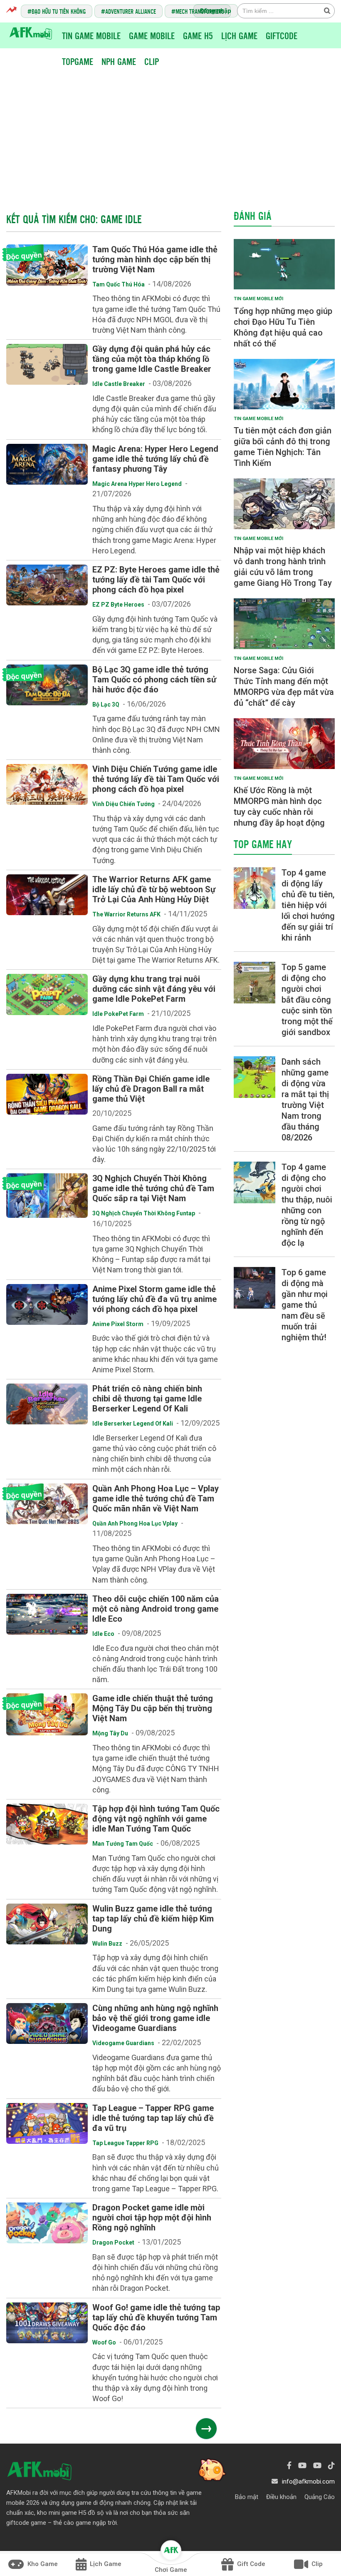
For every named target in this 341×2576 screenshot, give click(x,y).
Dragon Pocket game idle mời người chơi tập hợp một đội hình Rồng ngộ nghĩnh (152, 2218)
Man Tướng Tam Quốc (123, 1844)
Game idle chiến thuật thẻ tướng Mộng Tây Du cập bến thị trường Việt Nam (153, 1708)
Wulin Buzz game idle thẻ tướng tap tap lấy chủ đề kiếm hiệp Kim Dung (153, 1919)
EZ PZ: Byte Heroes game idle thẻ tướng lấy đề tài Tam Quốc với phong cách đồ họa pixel (156, 580)
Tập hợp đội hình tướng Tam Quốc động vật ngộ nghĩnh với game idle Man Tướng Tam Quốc (156, 1819)
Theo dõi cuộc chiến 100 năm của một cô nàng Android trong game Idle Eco (156, 1609)
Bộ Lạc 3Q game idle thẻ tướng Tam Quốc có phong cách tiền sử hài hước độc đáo (154, 679)
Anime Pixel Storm (118, 1324)
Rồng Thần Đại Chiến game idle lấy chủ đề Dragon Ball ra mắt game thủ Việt (151, 1089)
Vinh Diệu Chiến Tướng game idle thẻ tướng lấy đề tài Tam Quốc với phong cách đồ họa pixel (156, 779)
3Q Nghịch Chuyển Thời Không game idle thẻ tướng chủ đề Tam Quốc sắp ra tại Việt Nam (153, 1188)
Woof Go (104, 2342)
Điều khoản (281, 2497)
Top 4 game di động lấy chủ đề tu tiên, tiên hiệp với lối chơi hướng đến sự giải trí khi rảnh (308, 905)
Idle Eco (103, 1634)
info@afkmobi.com (308, 2481)
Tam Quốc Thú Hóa (119, 284)
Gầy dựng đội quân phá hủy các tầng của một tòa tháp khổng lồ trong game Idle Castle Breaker (152, 359)
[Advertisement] (173, 132)
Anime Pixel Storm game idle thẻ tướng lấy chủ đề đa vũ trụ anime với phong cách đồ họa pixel (154, 1299)
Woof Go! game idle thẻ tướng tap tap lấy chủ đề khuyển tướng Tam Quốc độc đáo (156, 2317)
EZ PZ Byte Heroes (118, 605)
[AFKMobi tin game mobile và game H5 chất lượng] (31, 33)
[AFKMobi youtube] (302, 2465)
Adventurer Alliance (131, 11)
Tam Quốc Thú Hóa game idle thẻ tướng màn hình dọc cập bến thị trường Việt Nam (155, 259)
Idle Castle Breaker (119, 384)
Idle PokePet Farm (118, 1014)
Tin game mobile (91, 35)
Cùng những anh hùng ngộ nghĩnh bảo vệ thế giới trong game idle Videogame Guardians (155, 2018)
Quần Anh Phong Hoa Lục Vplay (135, 1523)
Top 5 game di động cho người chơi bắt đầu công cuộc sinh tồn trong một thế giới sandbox (307, 1000)
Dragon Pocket (113, 2242)
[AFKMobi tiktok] (331, 2465)
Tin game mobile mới (258, 299)
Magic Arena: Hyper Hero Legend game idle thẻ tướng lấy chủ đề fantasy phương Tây (155, 459)
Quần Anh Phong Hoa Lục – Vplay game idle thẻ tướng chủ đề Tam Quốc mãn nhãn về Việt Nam (156, 1498)
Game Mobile (152, 35)
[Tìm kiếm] (327, 10)
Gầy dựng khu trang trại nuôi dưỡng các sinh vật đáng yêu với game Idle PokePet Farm (154, 989)
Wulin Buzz (107, 1944)
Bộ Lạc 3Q (106, 704)
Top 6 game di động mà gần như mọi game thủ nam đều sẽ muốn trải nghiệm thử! (305, 1305)
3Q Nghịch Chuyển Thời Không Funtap (144, 1213)
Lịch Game (239, 35)
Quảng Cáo (320, 2497)
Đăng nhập (216, 11)
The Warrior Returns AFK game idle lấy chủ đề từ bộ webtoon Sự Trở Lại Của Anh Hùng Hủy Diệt (154, 889)
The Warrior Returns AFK (126, 914)
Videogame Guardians (123, 2043)
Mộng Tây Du (110, 1733)
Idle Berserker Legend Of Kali (133, 1424)
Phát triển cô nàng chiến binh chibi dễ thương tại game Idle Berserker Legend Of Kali (147, 1399)
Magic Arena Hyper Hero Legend (137, 484)
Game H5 (198, 35)
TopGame (78, 61)
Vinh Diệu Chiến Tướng (124, 804)
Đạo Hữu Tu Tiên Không (59, 11)
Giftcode (282, 35)
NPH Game (119, 61)
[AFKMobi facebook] (289, 2465)
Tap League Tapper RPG (125, 2143)
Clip (152, 61)
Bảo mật (247, 2497)
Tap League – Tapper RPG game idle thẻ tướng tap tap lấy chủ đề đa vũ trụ (153, 2118)
